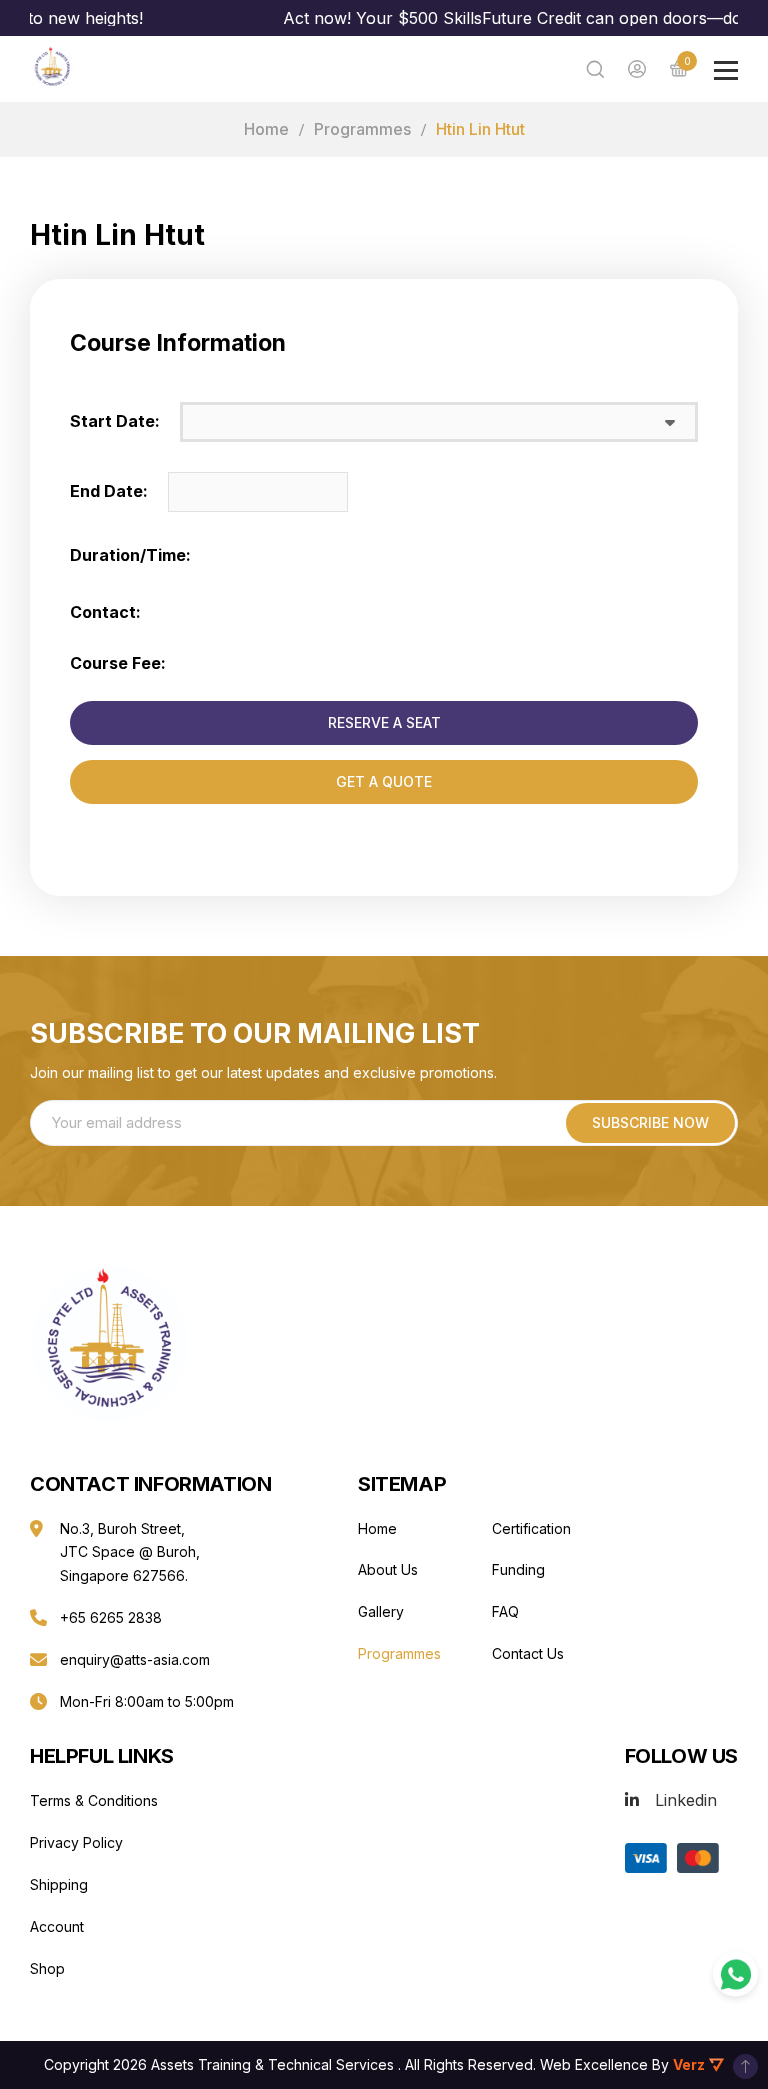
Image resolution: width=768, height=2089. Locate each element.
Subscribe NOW (650, 1122)
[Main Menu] (726, 71)
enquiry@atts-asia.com (135, 1659)
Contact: (105, 612)
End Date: (109, 491)
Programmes (362, 129)
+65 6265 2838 (111, 1617)
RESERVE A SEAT (384, 722)
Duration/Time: (130, 555)
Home (266, 129)
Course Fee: (118, 663)
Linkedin (686, 1800)
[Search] (595, 69)
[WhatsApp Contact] (735, 1974)
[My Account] (637, 69)
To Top (745, 2066)
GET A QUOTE (384, 781)
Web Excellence (594, 2064)
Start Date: (115, 421)
